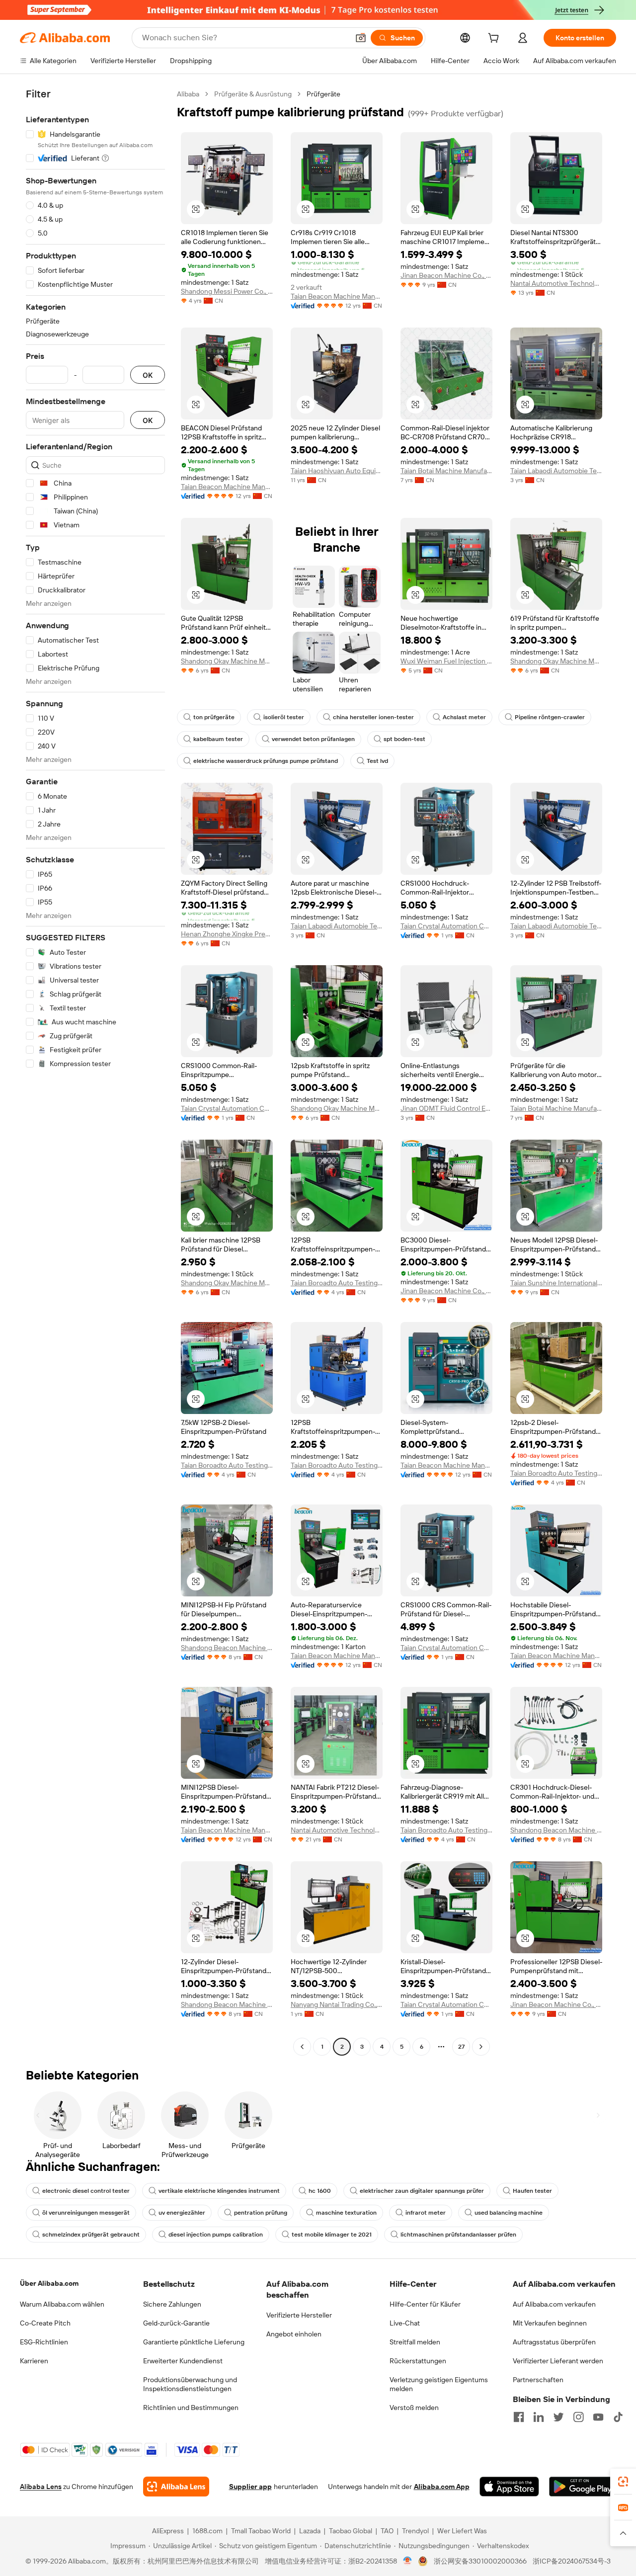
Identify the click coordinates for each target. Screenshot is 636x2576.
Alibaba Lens (41, 2487)
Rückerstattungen (418, 2361)
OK (148, 375)
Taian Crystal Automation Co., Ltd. (446, 926)
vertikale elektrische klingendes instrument (219, 2191)
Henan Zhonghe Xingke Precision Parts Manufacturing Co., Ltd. (227, 934)
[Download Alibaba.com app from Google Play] (583, 2487)
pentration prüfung (261, 2213)
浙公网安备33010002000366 (480, 2561)
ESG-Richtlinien (44, 2342)
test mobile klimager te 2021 (332, 2235)
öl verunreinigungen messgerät (86, 2213)
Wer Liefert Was (462, 2531)
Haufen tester (532, 2191)
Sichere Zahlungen (172, 2304)
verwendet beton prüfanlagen (313, 739)
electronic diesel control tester (86, 2191)
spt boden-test (404, 739)
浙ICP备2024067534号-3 (572, 2561)
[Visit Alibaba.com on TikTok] (618, 2417)
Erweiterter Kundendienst (183, 2361)
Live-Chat (405, 2323)
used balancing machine (509, 2213)
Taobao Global (351, 2531)
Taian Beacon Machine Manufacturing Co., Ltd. (337, 296)
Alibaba (188, 94)
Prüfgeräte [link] (323, 94)
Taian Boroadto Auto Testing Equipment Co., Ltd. (337, 1283)
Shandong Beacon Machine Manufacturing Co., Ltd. (227, 1648)
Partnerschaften (538, 2380)
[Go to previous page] (302, 2047)
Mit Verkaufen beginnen (550, 2323)
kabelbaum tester (218, 739)
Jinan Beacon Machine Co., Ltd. (446, 275)
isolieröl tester (284, 717)
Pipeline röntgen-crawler (550, 717)
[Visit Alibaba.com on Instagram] (578, 2417)
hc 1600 (320, 2191)
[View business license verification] (408, 2561)
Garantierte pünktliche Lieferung (194, 2342)
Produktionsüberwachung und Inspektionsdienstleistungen (190, 2384)
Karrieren (34, 2361)
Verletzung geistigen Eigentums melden (439, 2384)
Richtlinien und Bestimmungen (191, 2408)
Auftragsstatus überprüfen (554, 2342)
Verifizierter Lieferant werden (558, 2361)
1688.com (207, 2531)
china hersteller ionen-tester (373, 717)
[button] (361, 38)
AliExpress (168, 2531)
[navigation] (95, 1072)
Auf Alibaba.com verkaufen (554, 2304)
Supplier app (250, 2487)
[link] (623, 2482)
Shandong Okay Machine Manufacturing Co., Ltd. (227, 661)
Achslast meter (464, 717)
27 (461, 2047)
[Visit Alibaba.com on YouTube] (598, 2417)
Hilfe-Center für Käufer (425, 2304)
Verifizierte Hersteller (299, 2315)
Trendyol (415, 2531)
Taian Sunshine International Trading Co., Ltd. (556, 1283)
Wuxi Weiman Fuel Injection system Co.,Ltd (446, 661)
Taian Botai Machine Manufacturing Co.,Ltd (446, 471)
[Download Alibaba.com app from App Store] (509, 2487)
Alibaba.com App (442, 2487)
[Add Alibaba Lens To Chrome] (176, 2487)
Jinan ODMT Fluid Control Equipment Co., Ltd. (446, 1108)
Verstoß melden (414, 2408)
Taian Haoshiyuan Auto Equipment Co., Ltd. (337, 471)
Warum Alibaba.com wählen (62, 2304)
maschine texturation (346, 2213)
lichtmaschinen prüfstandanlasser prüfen (458, 2235)
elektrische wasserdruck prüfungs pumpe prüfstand (266, 761)
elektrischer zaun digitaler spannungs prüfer (422, 2191)
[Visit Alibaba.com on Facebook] (519, 2417)
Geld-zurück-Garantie (176, 2323)
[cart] (495, 39)
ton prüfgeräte (214, 717)
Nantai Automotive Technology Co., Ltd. (556, 283)
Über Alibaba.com (49, 2283)
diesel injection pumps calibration (216, 2235)
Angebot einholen (294, 2334)
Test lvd (377, 761)
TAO (387, 2531)
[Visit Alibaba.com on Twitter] (558, 2417)
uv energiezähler (182, 2213)
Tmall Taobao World (261, 2531)
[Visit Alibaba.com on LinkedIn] (539, 2417)
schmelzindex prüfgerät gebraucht (91, 2235)
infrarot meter (426, 2213)
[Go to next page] (481, 2047)
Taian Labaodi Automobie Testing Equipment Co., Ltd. (556, 471)
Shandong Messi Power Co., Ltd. (227, 291)
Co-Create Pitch (45, 2323)
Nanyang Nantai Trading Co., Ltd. (337, 2004)
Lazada (310, 2531)
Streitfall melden (415, 2342)
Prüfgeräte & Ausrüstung (253, 94)
